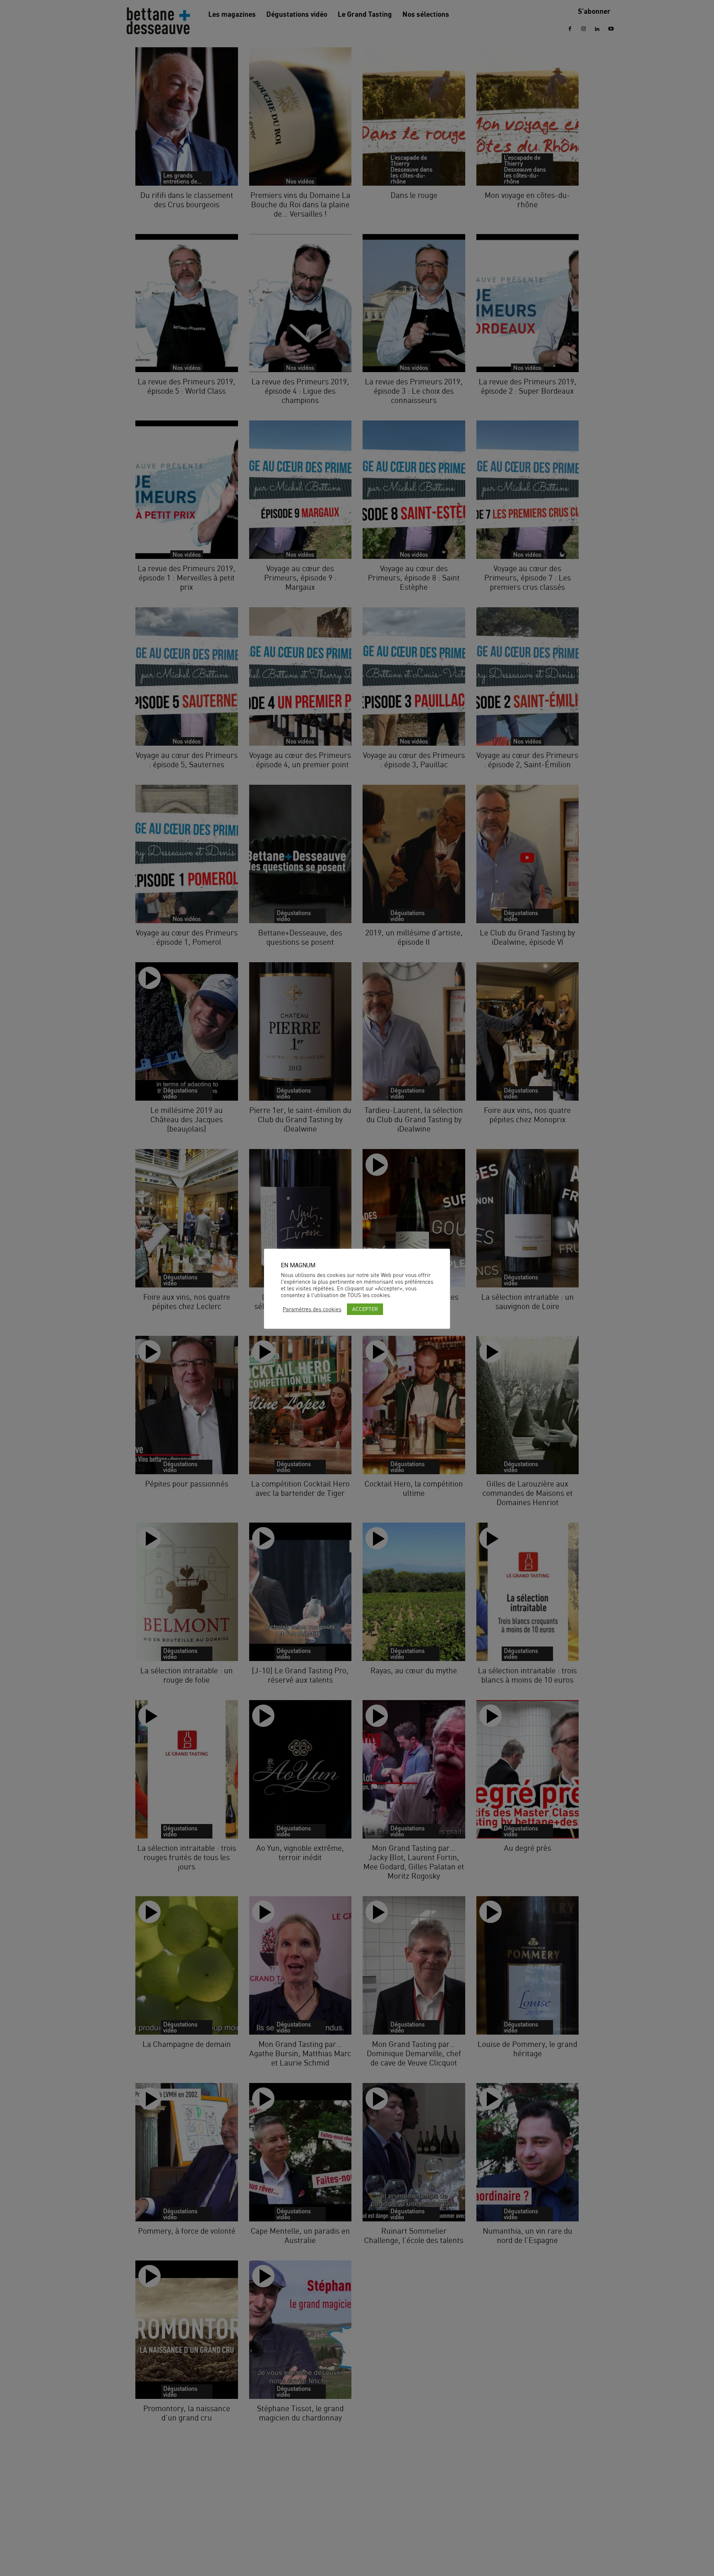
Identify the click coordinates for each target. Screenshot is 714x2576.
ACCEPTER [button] (365, 1309)
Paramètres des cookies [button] (312, 1309)
